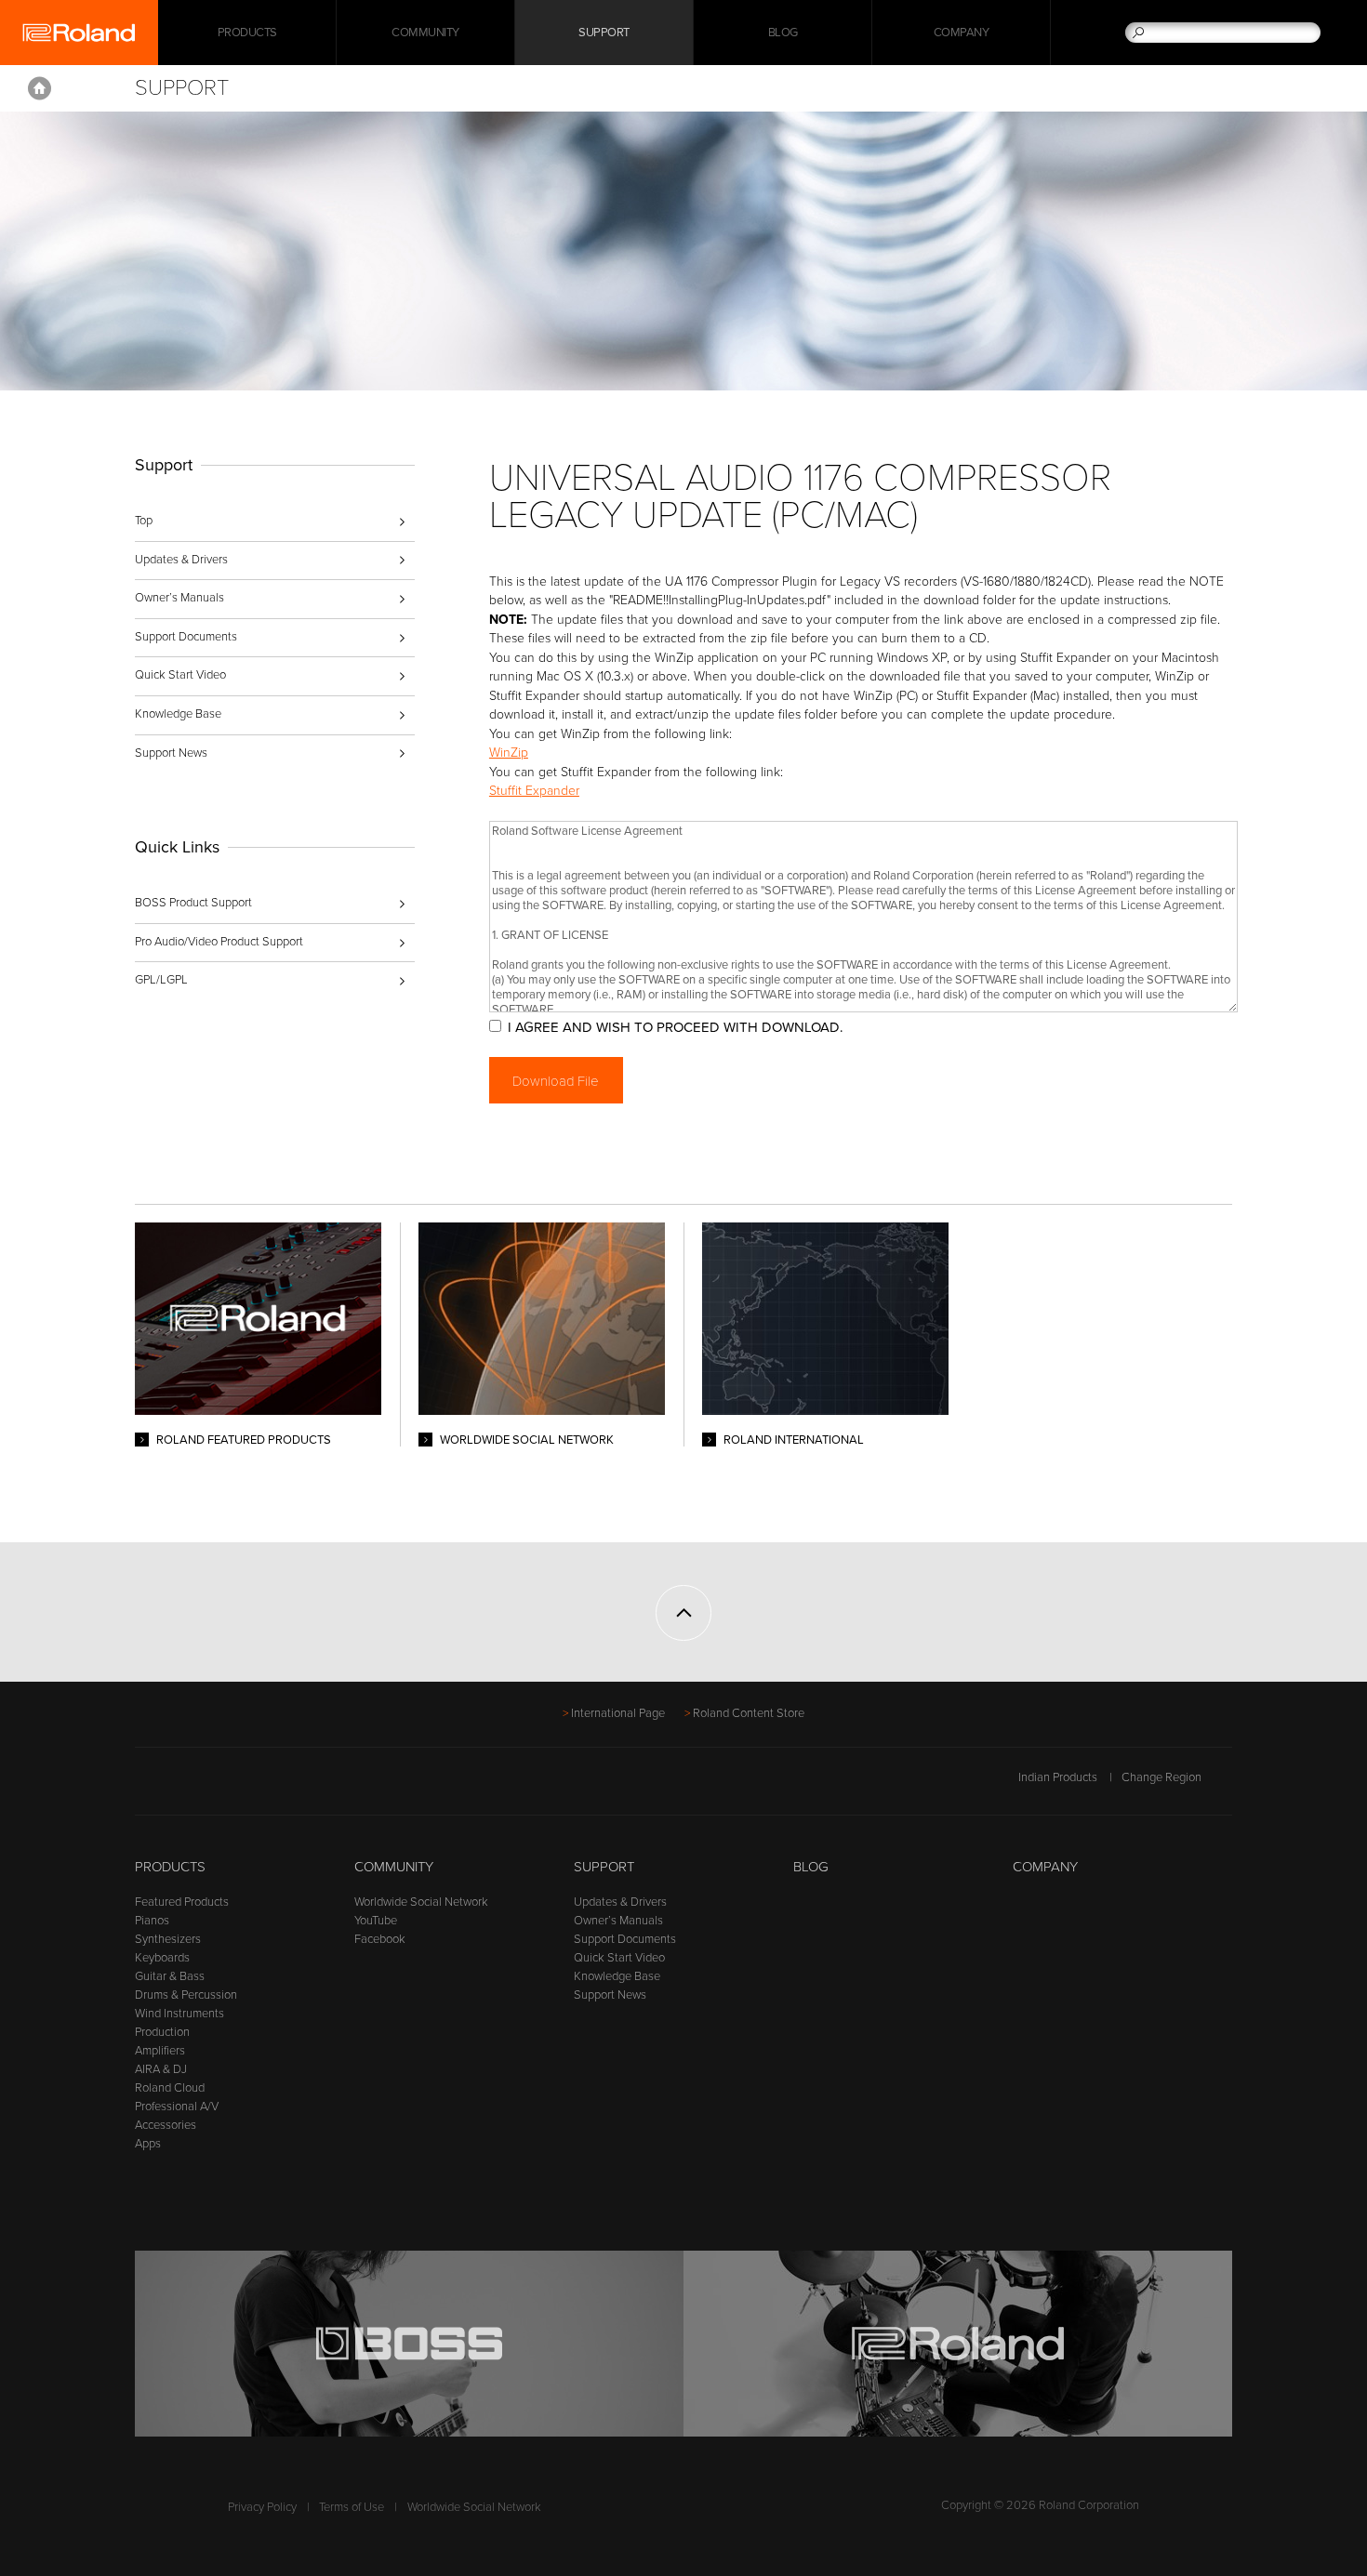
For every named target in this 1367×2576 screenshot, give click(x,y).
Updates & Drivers (181, 560)
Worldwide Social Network (421, 1902)
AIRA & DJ (161, 2069)
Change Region (1161, 1777)
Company (962, 33)
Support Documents (186, 637)
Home (40, 88)
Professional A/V (177, 2107)
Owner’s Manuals (179, 598)
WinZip (509, 753)
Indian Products (1058, 1777)
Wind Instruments (179, 2014)
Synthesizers (168, 1939)
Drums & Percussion (186, 1995)
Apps (148, 2144)
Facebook (380, 1939)
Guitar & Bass (170, 1976)
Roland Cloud (170, 2088)
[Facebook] (146, 1787)
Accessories (166, 2125)
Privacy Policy (262, 2507)
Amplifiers (160, 2051)
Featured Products (182, 1902)
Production (162, 2032)
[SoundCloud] (288, 1787)
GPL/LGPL (161, 980)
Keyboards (162, 1958)
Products (170, 1867)
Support (604, 33)
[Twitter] (182, 1787)
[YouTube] (217, 1787)
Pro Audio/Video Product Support (219, 942)
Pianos (152, 1921)
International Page (618, 1713)
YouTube (376, 1921)
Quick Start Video (180, 675)
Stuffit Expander (534, 791)
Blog (783, 33)
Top (144, 521)
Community (425, 33)
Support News (171, 753)
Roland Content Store (749, 1713)
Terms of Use (352, 2507)
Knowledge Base (178, 714)
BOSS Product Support (193, 903)
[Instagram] (252, 1787)
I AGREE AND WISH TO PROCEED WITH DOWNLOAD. (675, 1027)
